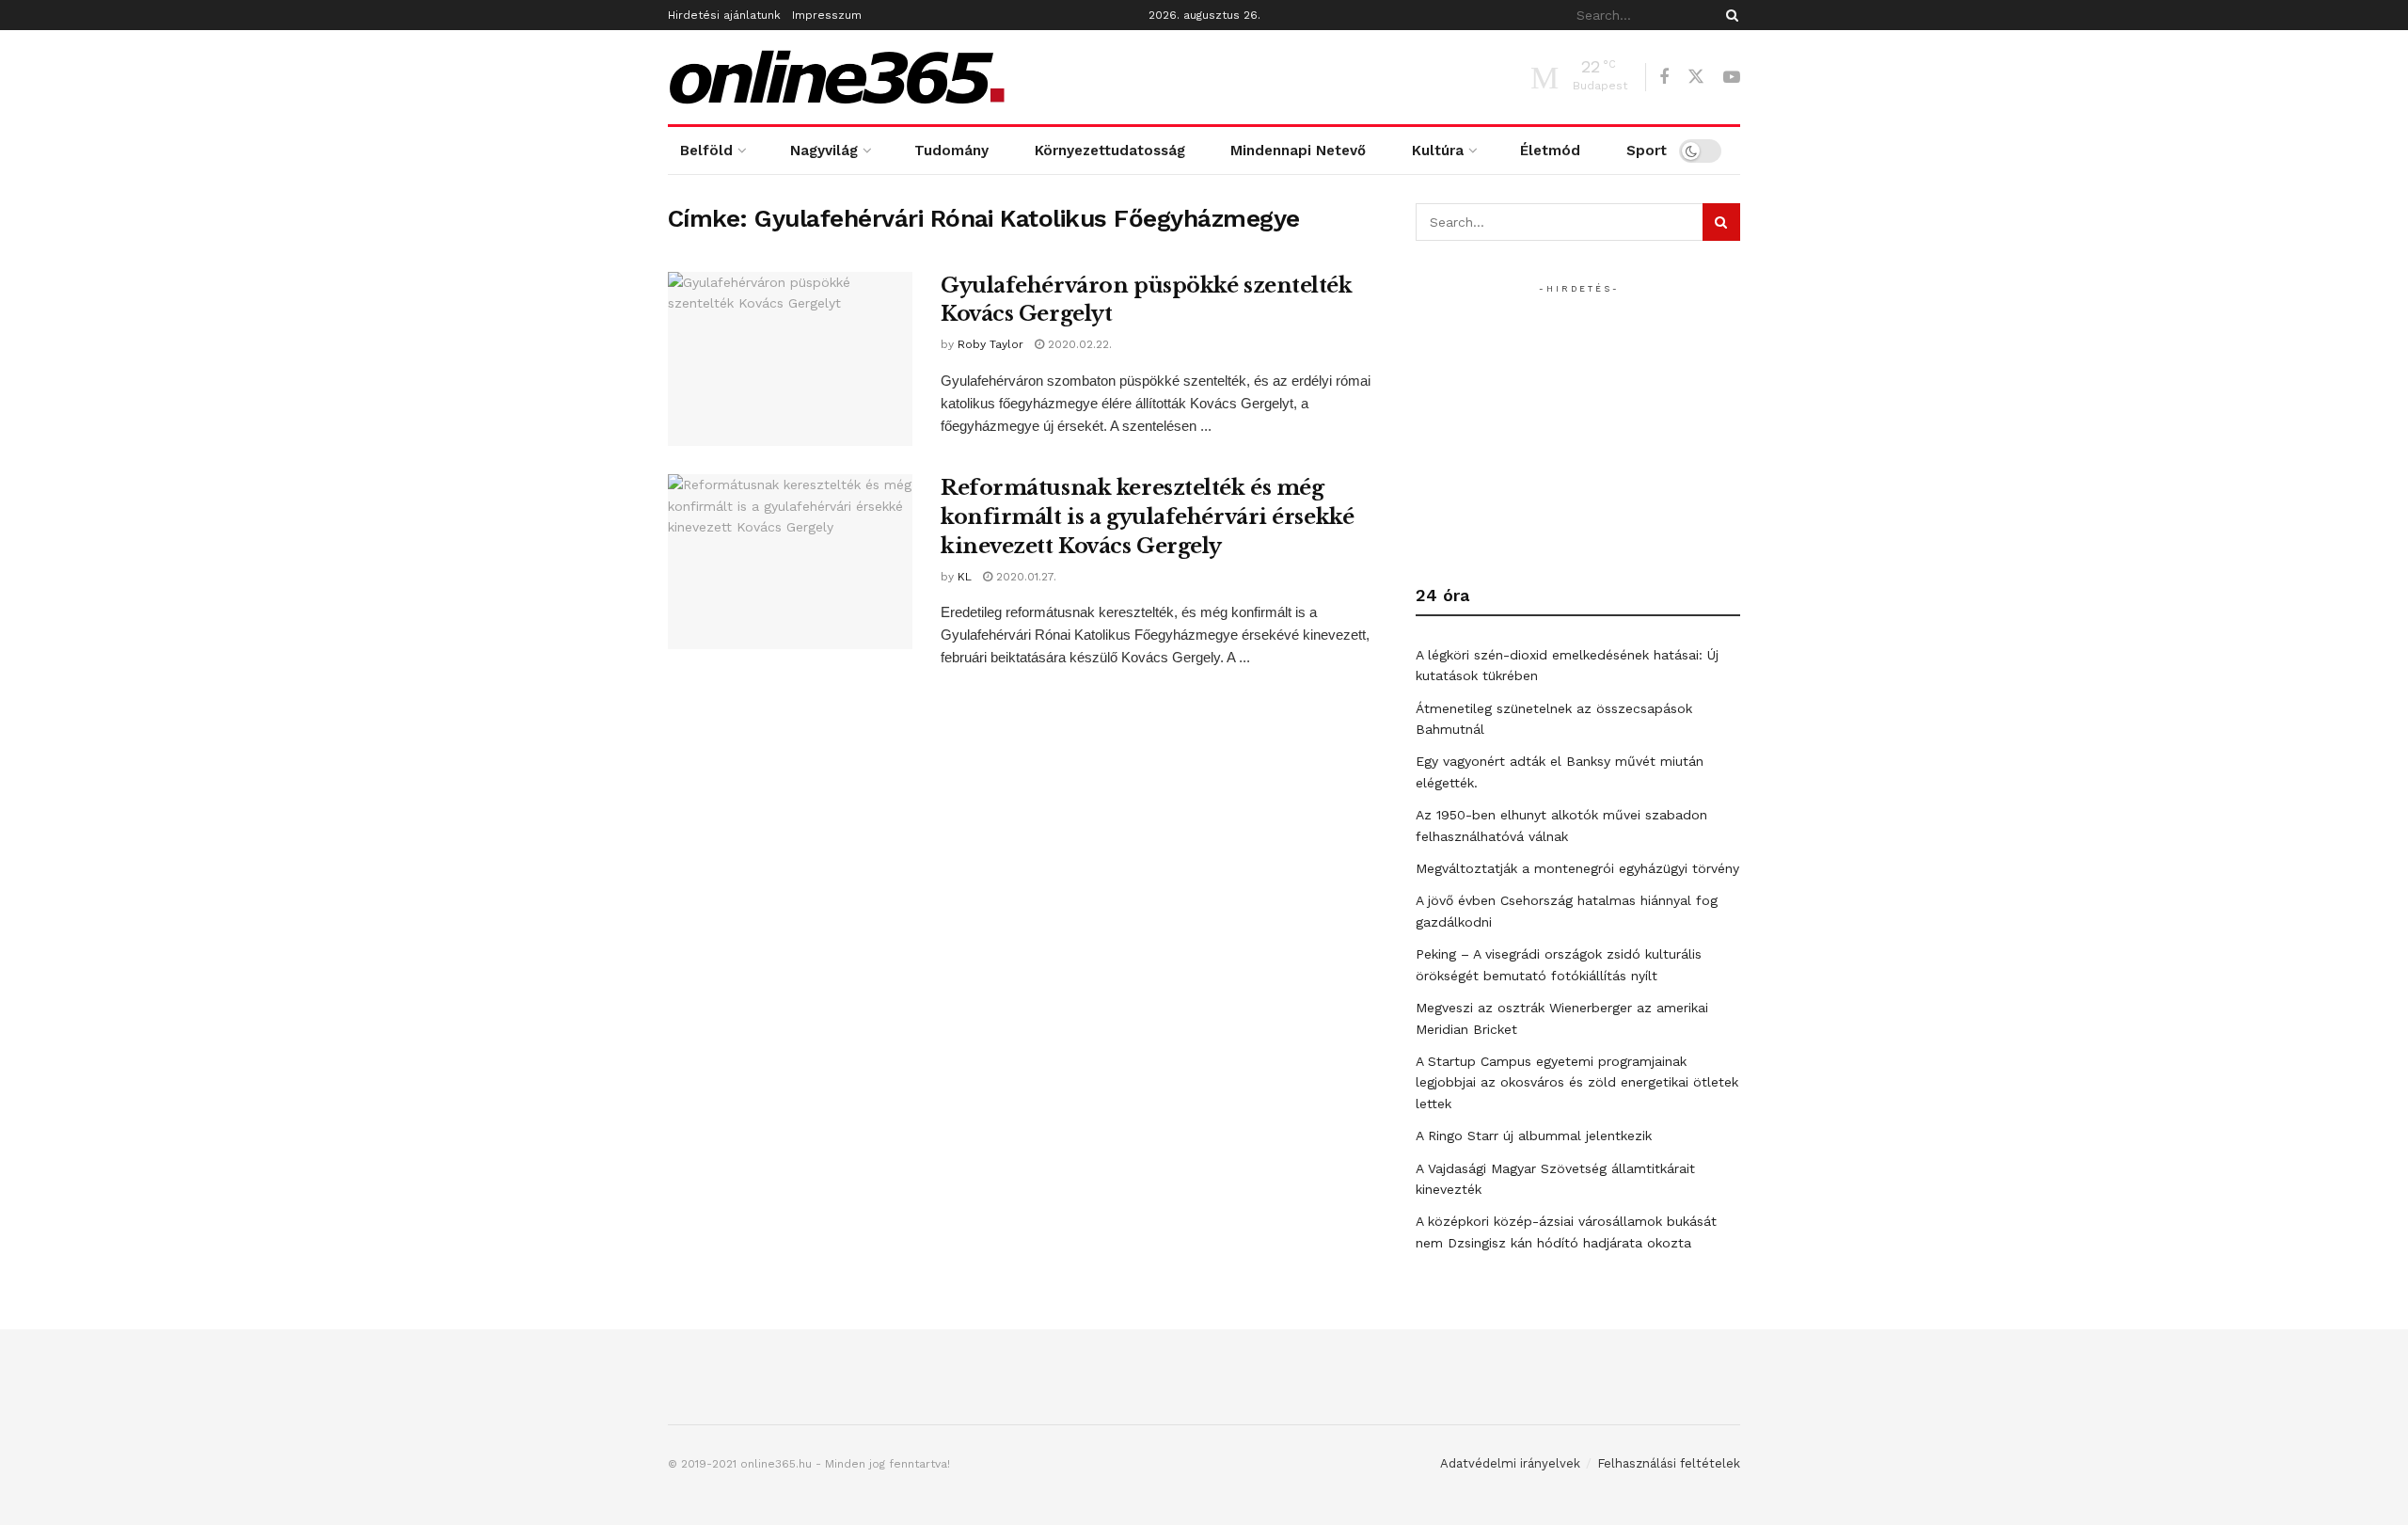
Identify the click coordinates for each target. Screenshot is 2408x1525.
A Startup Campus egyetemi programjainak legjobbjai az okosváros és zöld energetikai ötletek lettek (1577, 1082)
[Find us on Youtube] (1732, 78)
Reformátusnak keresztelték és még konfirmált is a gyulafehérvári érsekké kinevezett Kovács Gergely (1147, 517)
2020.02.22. (1078, 344)
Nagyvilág (824, 151)
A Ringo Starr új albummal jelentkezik (1534, 1136)
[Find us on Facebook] (1664, 78)
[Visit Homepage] (837, 77)
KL (965, 577)
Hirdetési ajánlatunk (724, 15)
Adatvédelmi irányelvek (1510, 1463)
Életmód (1550, 151)
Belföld (706, 151)
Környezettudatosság (1110, 151)
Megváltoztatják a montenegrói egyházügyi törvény (1577, 868)
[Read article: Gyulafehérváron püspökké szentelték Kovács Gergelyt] (790, 359)
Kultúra (1438, 151)
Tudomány (951, 151)
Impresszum (827, 15)
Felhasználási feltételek (1669, 1463)
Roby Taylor (990, 344)
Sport (1647, 151)
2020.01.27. (1024, 577)
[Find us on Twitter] (1696, 77)
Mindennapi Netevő (1298, 151)
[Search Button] (1729, 15)
